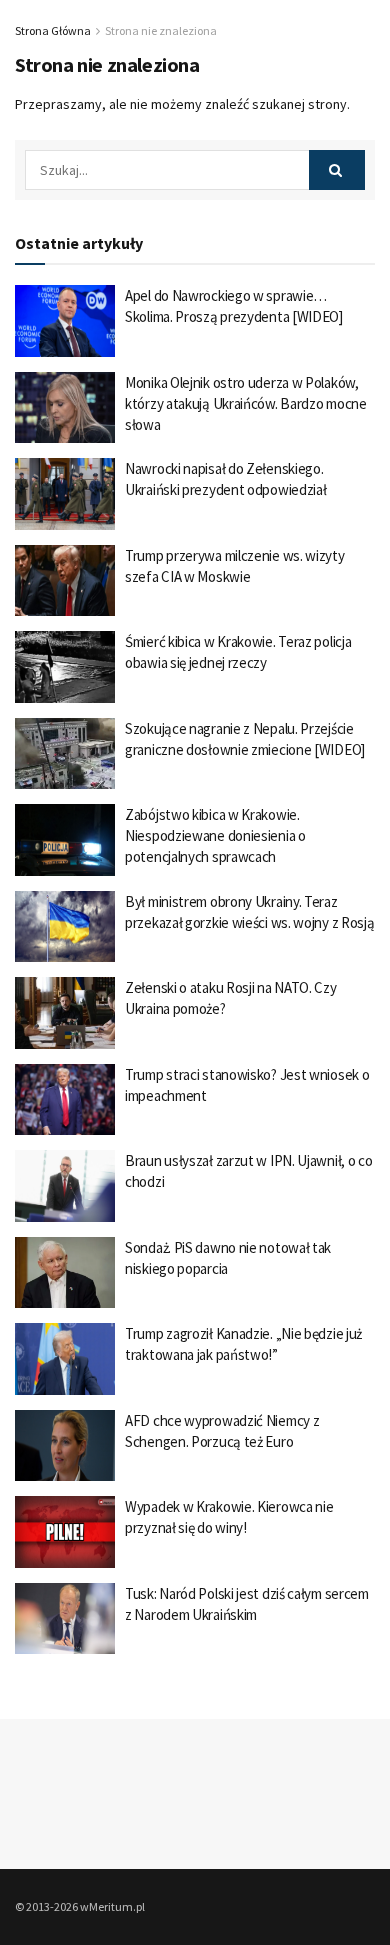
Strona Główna (53, 30)
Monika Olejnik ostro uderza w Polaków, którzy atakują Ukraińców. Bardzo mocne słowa (246, 403)
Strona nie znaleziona (161, 30)
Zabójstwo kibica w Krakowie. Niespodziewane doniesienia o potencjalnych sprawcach (215, 835)
